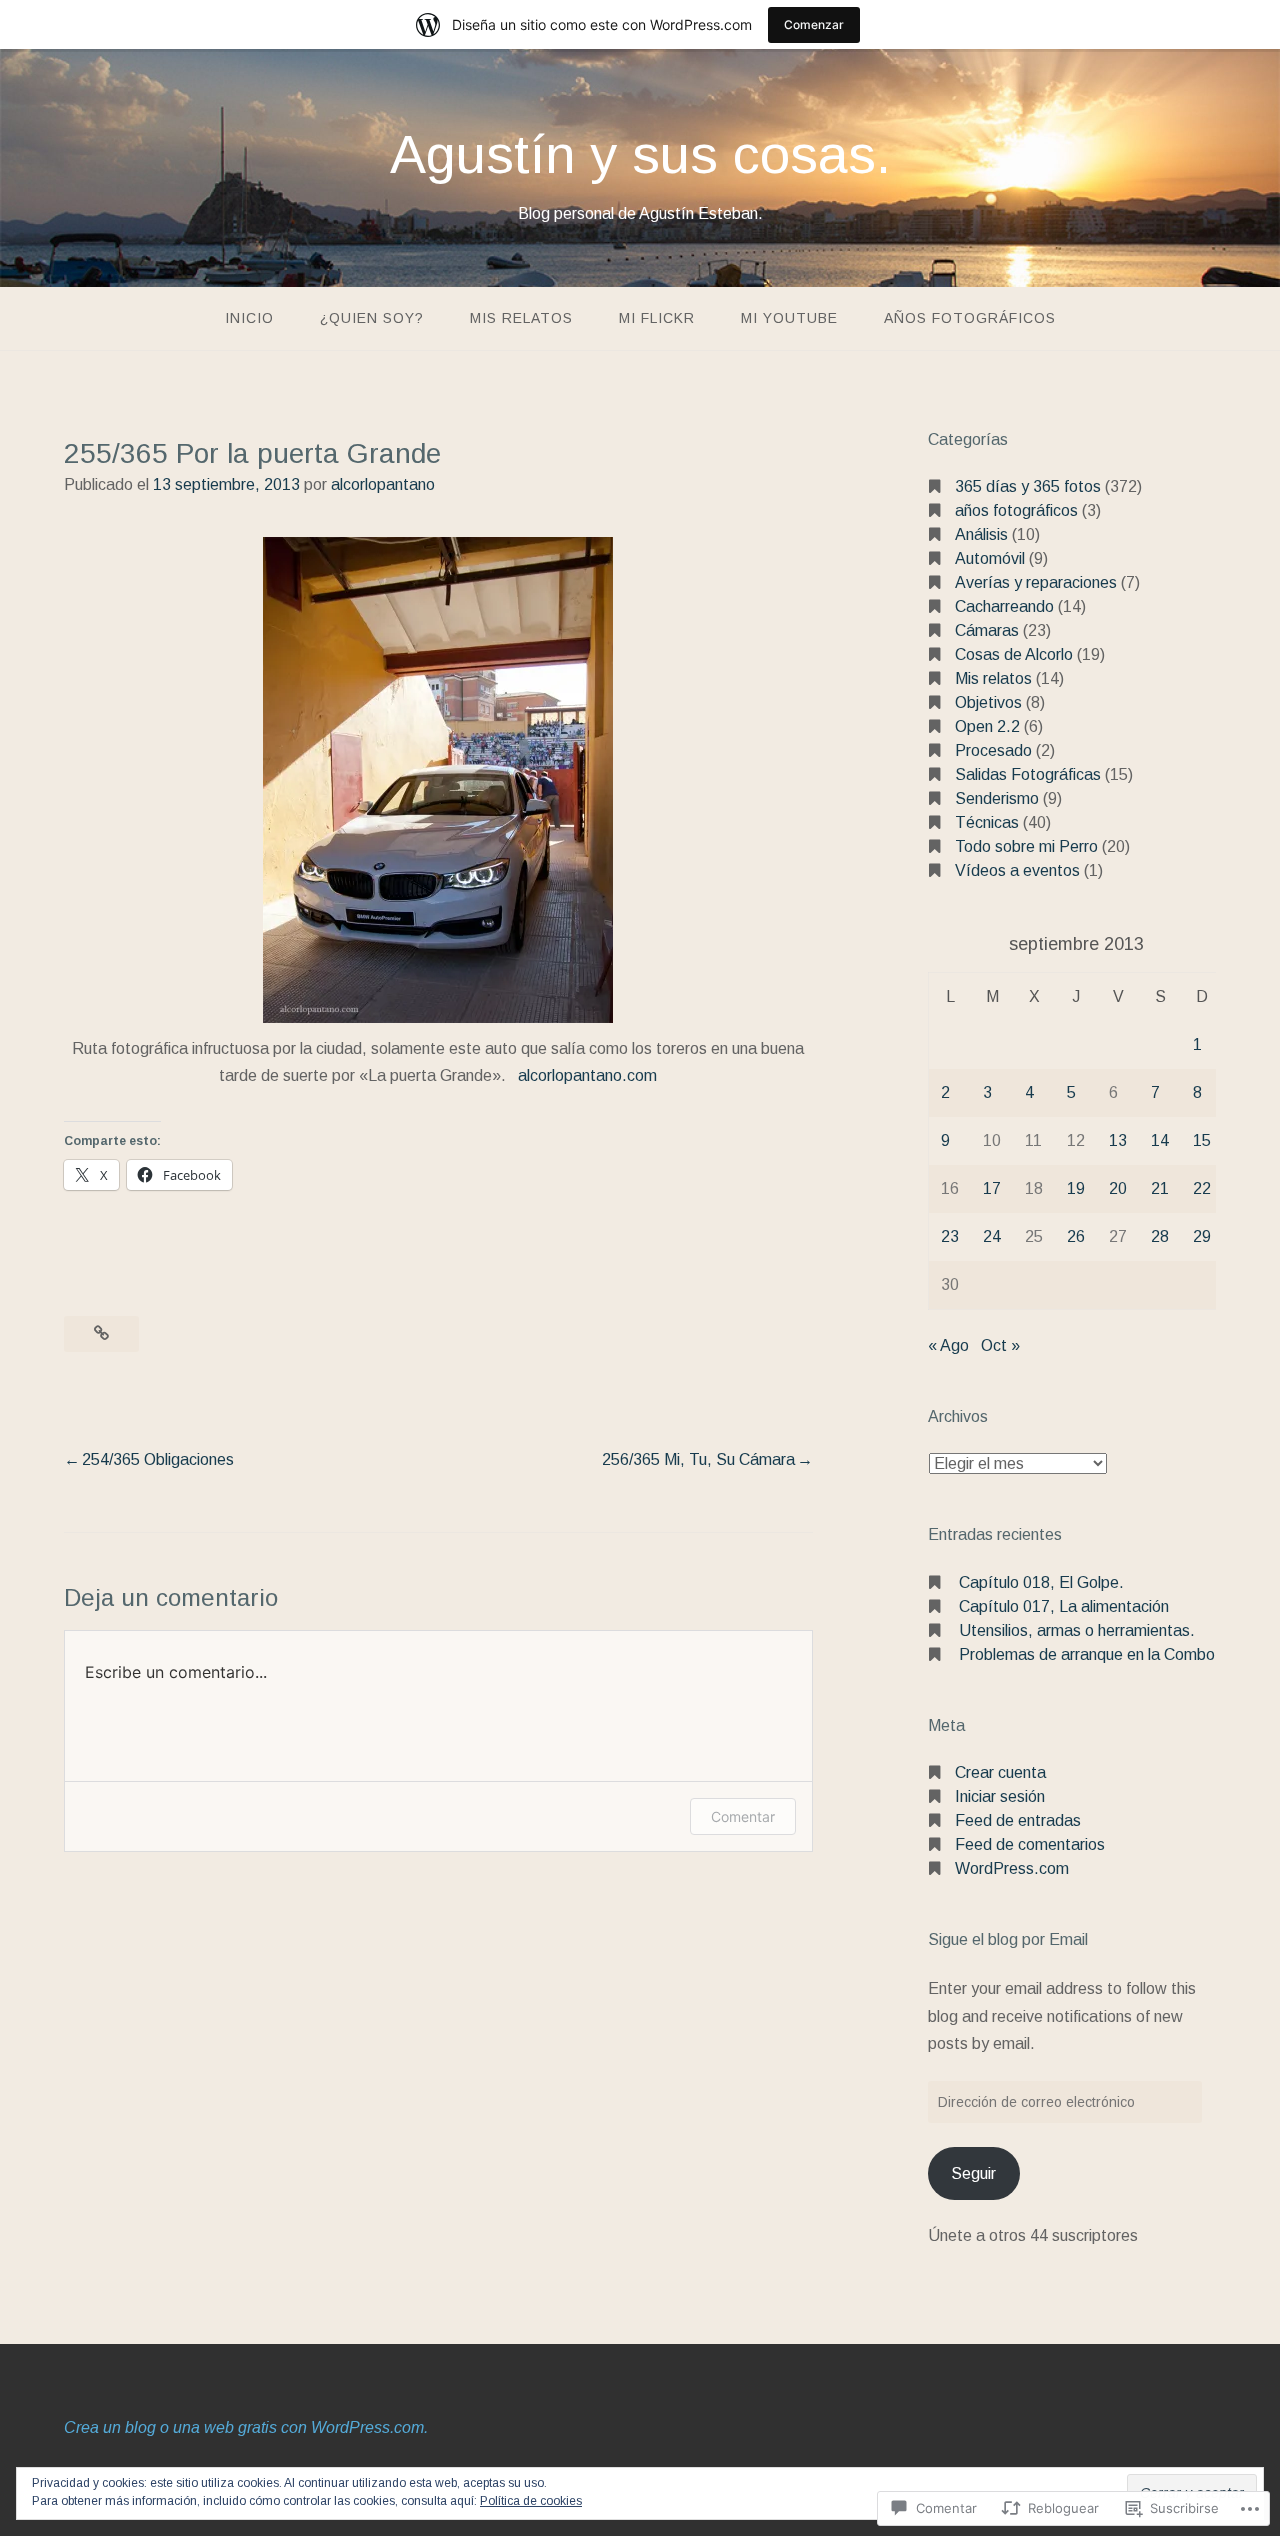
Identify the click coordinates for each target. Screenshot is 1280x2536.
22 (1202, 1188)
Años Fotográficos (970, 318)
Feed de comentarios (1030, 1844)
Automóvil (990, 558)
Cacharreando (1004, 606)
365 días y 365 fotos (1028, 486)
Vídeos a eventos (1017, 870)
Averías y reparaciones (1036, 582)
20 (1118, 1188)
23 (950, 1236)
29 (1202, 1236)
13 (1118, 1140)
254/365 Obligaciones (158, 1459)
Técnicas (987, 822)
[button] (438, 780)
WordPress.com (1012, 1868)
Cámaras (987, 630)
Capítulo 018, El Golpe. (1041, 1582)
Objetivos (988, 702)
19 (1076, 1188)
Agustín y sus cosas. (640, 154)
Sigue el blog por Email (1008, 1939)
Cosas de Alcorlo (1014, 654)
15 (1202, 1140)
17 (992, 1188)
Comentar (743, 1816)
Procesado (993, 750)
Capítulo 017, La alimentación (1064, 1606)
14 (1160, 1140)
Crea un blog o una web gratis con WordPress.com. (246, 2427)
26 (1076, 1236)
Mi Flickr (657, 318)
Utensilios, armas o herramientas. (1077, 1630)
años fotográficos (1016, 510)
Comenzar (814, 24)
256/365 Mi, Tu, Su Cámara (698, 1459)
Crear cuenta (1000, 1772)
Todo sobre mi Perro (1026, 846)
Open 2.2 (987, 726)
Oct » (1000, 1345)
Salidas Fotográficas (1028, 774)
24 (992, 1236)
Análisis (981, 534)
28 (1160, 1236)
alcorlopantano (383, 484)
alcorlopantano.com (587, 1075)
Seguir (973, 2173)
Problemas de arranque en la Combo (1087, 1654)
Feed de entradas (1018, 1820)
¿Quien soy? (372, 318)
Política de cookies (531, 2501)
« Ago (948, 1345)
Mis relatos (521, 318)
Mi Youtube (789, 318)
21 (1160, 1188)
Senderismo (997, 798)
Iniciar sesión (1000, 1796)
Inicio (249, 318)
